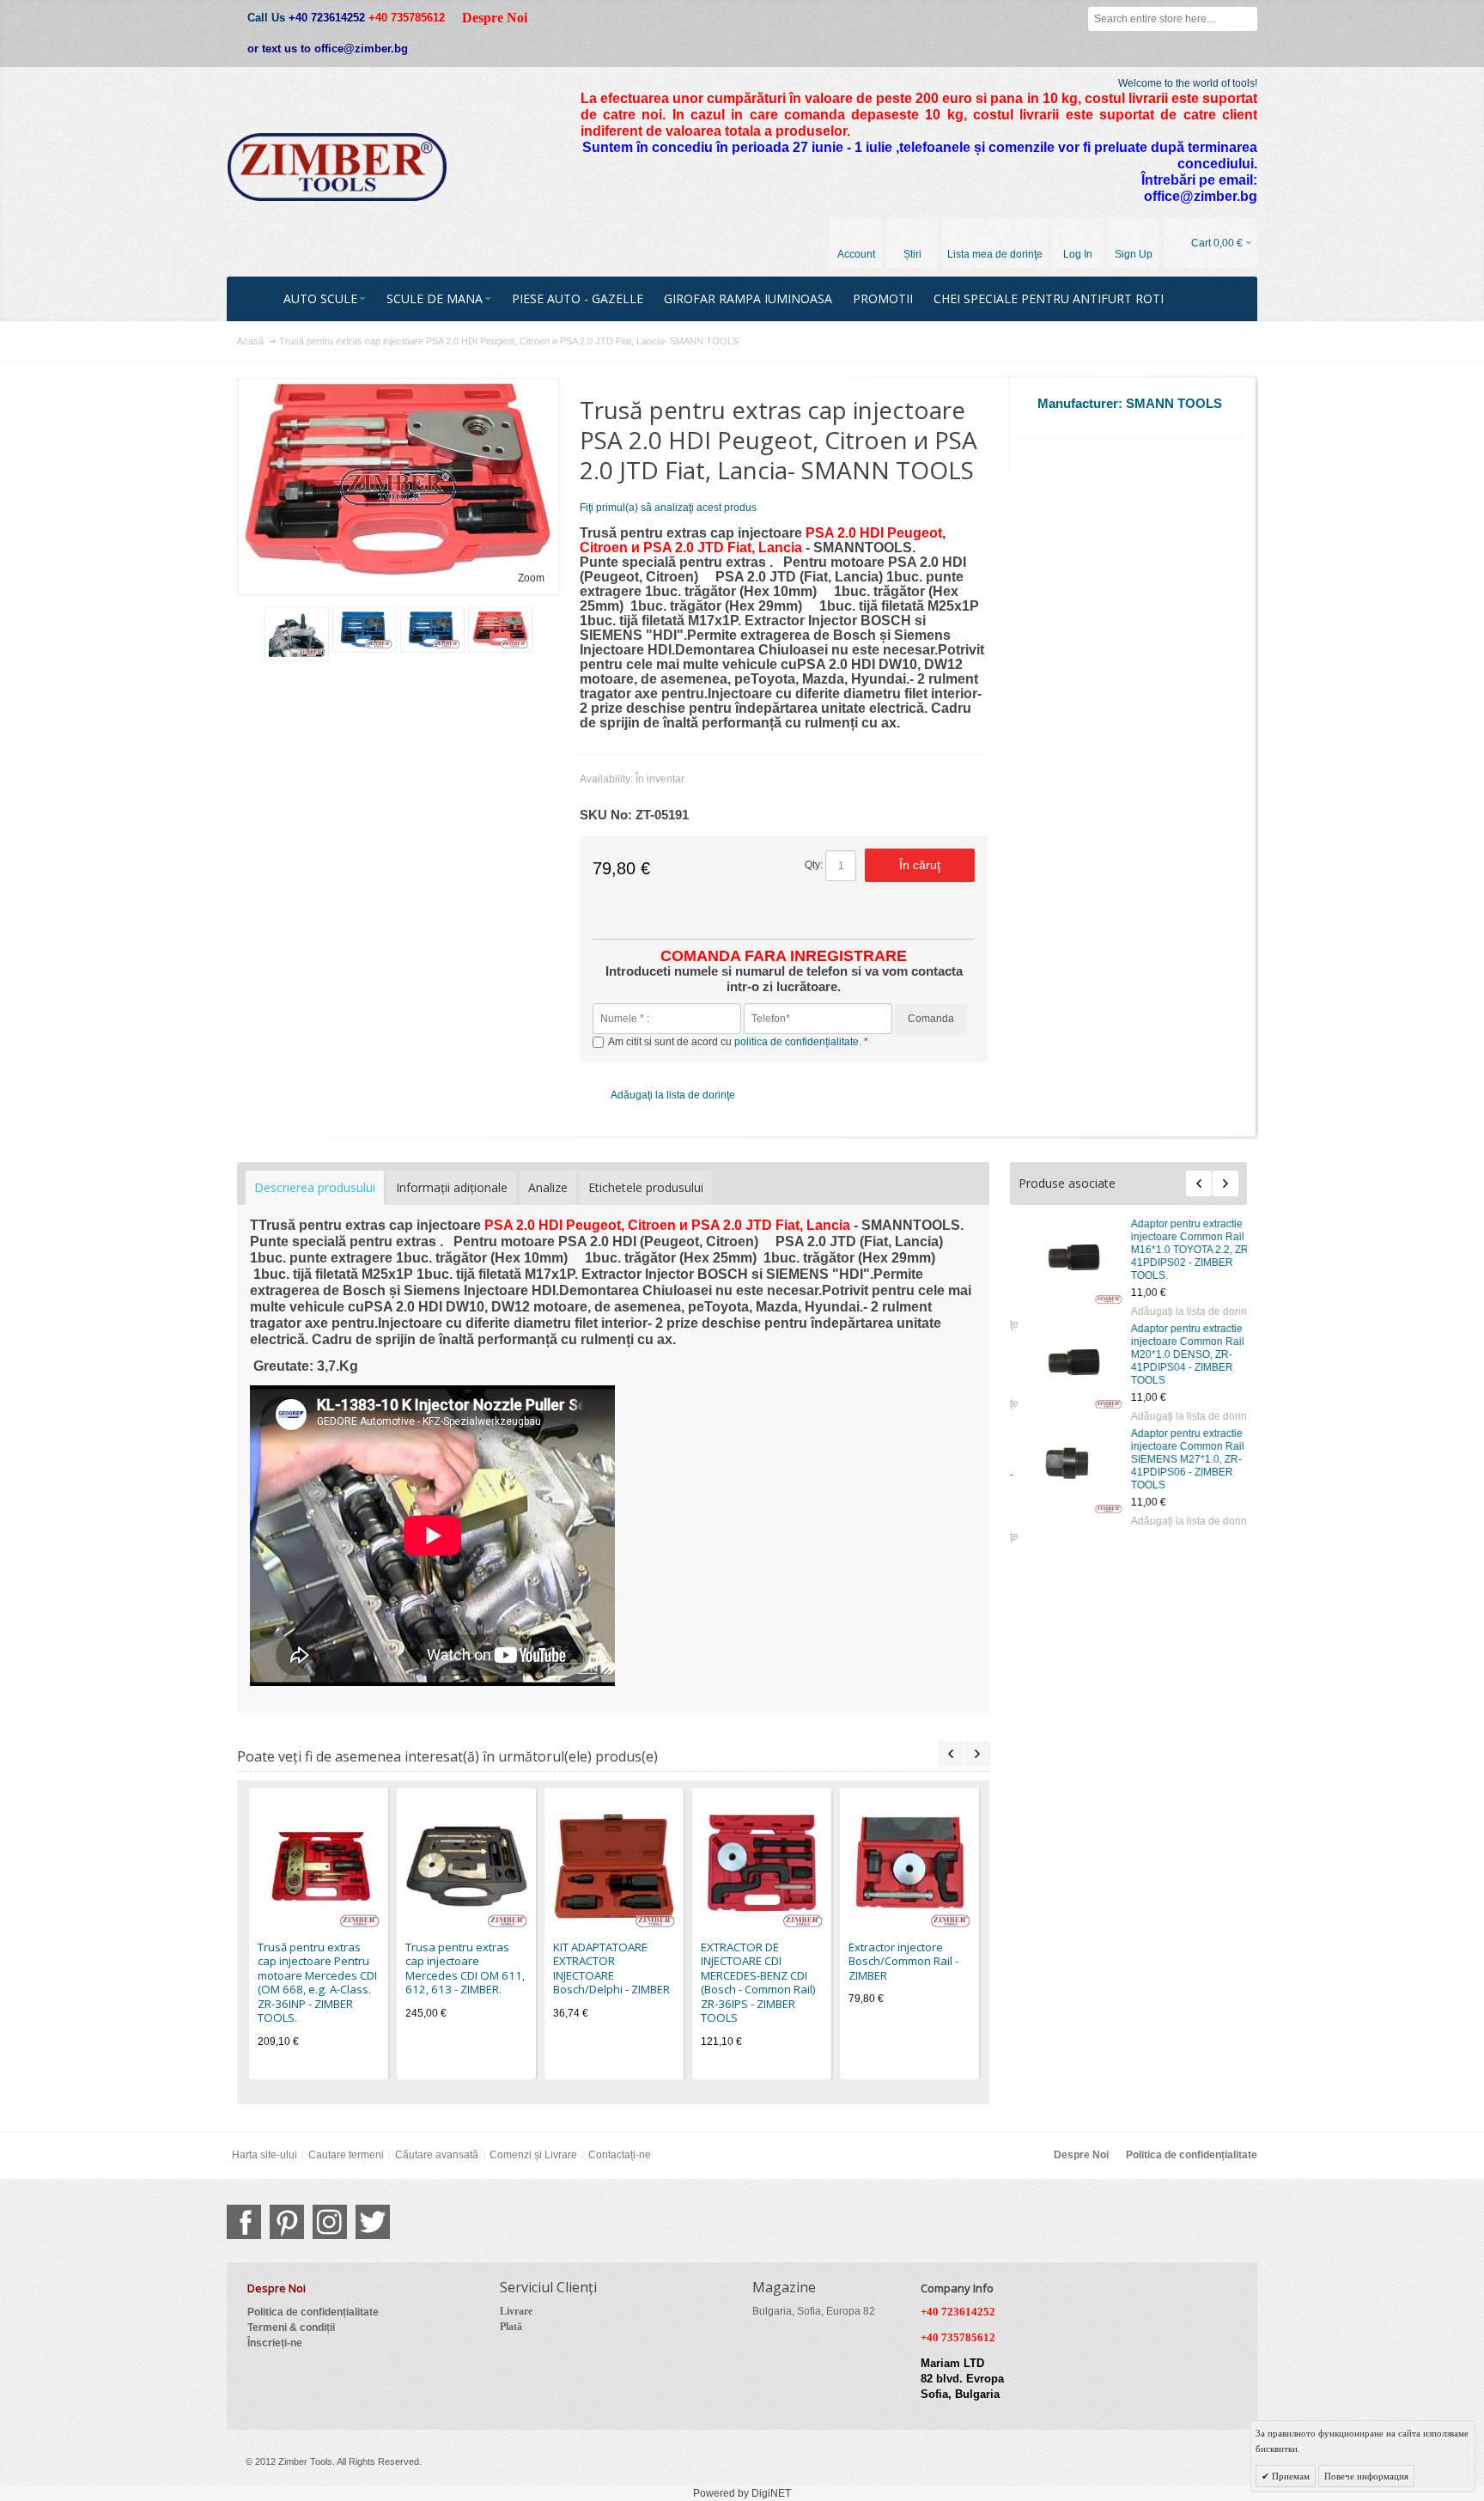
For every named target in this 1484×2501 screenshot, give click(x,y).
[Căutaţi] (1245, 19)
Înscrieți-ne (275, 2343)
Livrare (516, 2311)
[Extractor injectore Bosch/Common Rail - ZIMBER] (909, 1866)
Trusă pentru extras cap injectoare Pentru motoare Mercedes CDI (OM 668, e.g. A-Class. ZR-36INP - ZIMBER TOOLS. (317, 1983)
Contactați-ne (620, 2155)
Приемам (1289, 2476)
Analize (548, 1187)
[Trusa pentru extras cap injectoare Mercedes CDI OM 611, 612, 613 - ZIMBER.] (466, 1866)
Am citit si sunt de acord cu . (736, 1042)
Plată (511, 2327)
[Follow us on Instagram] (330, 2222)
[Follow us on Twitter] (373, 2222)
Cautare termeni (346, 2155)
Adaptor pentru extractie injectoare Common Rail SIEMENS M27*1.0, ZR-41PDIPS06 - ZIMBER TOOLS (1170, 1459)
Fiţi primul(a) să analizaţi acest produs (668, 508)
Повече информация (1366, 2476)
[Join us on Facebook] (244, 2222)
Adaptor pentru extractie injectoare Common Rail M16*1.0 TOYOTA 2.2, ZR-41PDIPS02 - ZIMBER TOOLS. (1174, 1250)
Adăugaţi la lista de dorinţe (1175, 1311)
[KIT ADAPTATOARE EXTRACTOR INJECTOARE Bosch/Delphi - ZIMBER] (614, 1866)
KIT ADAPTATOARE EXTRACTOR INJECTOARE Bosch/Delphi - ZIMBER (611, 1969)
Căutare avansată (437, 2155)
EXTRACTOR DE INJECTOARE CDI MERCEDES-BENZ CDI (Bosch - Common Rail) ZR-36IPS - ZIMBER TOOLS (758, 1983)
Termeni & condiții (291, 2328)
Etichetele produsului (646, 1187)
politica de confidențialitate (797, 1042)
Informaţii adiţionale (452, 1187)
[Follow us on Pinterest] (287, 2222)
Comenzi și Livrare (533, 2155)
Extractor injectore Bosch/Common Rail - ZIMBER (903, 1961)
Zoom (531, 578)
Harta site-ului (265, 2155)
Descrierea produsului (315, 1187)
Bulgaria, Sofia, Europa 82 (814, 2311)
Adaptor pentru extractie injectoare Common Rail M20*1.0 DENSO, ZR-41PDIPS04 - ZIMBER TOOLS (1170, 1354)
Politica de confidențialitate (1192, 2155)
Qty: (814, 865)
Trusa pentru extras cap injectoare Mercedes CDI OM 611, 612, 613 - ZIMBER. (465, 1969)
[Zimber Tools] (337, 167)
